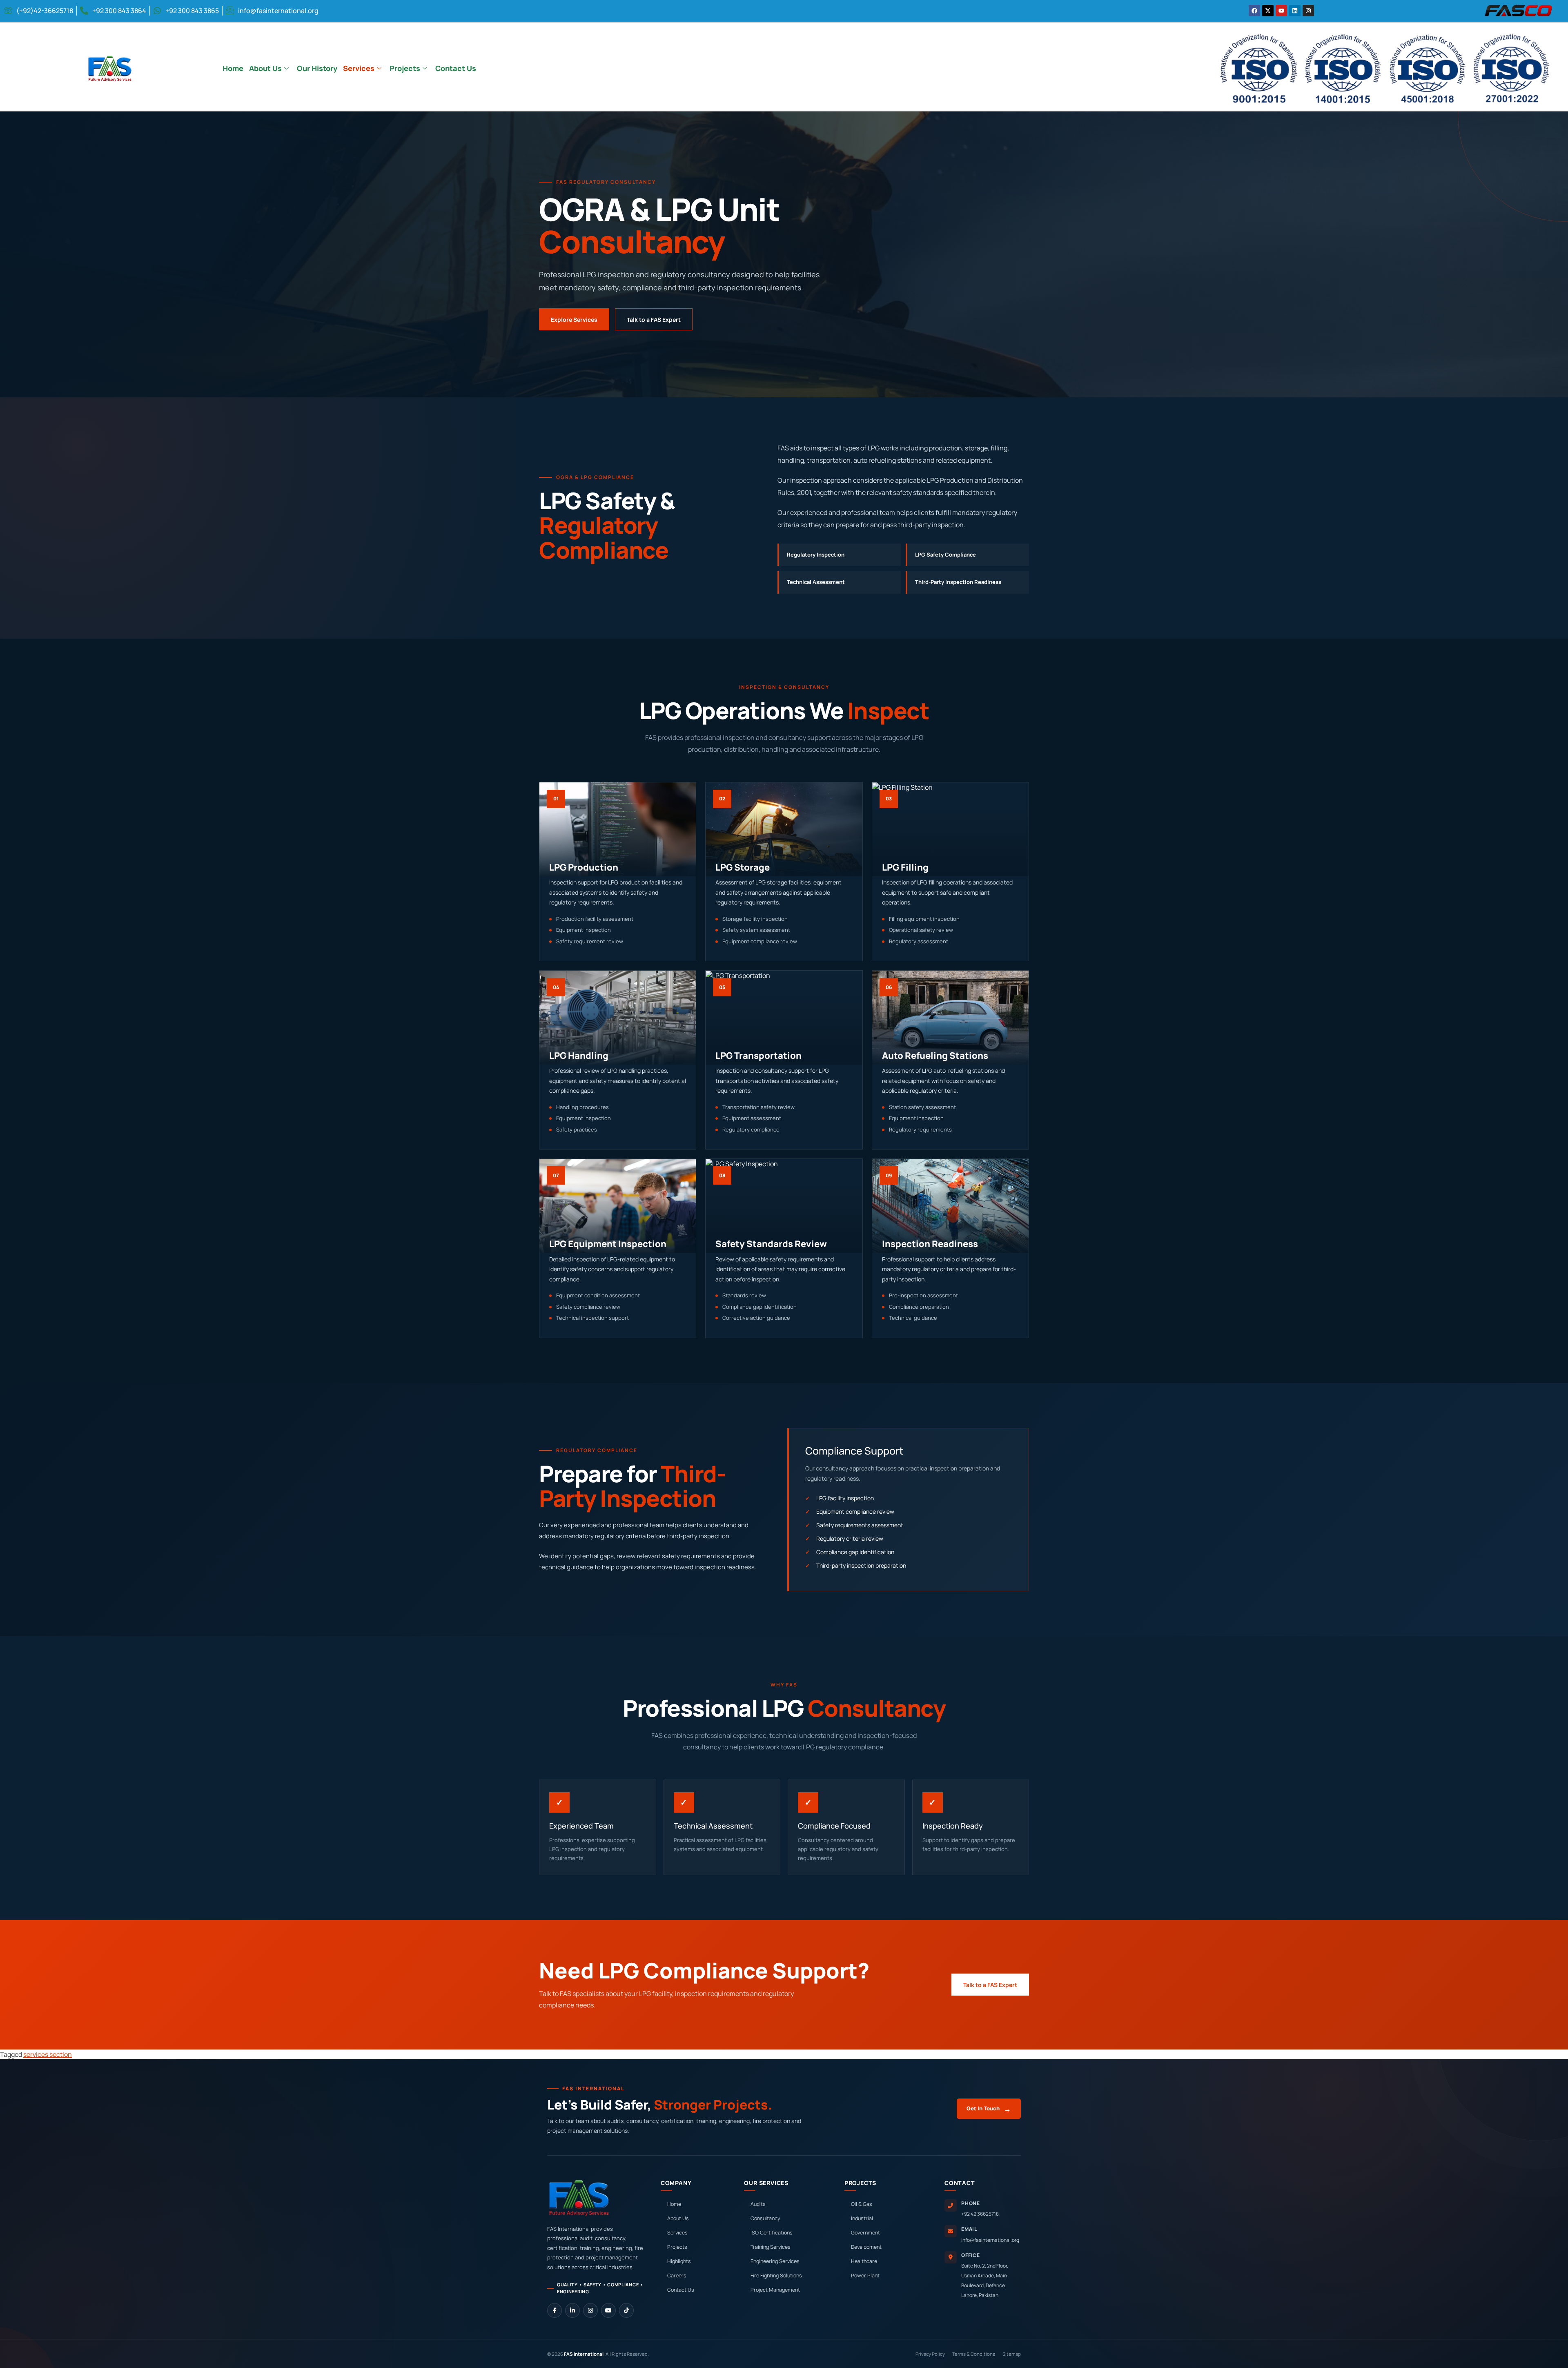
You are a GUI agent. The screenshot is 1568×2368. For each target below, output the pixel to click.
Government (865, 2233)
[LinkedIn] (572, 2310)
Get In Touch (989, 2109)
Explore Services (574, 320)
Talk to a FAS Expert (654, 320)
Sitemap (1012, 2354)
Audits (758, 2204)
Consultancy (765, 2218)
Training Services (771, 2247)
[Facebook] (555, 2310)
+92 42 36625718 (980, 2214)
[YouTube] (608, 2310)
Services (359, 68)
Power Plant (865, 2276)
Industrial (862, 2218)
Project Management (775, 2290)
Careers (677, 2276)
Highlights (679, 2261)
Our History (317, 68)
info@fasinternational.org (990, 2240)
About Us (265, 68)
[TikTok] (626, 2310)
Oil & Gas (862, 2204)
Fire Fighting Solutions (776, 2276)
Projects (405, 68)
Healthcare (864, 2261)
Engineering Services (775, 2261)
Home (233, 68)
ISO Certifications (772, 2233)
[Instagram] (590, 2310)
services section (48, 2054)
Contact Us (456, 68)
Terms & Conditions (974, 2354)
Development (866, 2247)
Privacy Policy (930, 2354)
